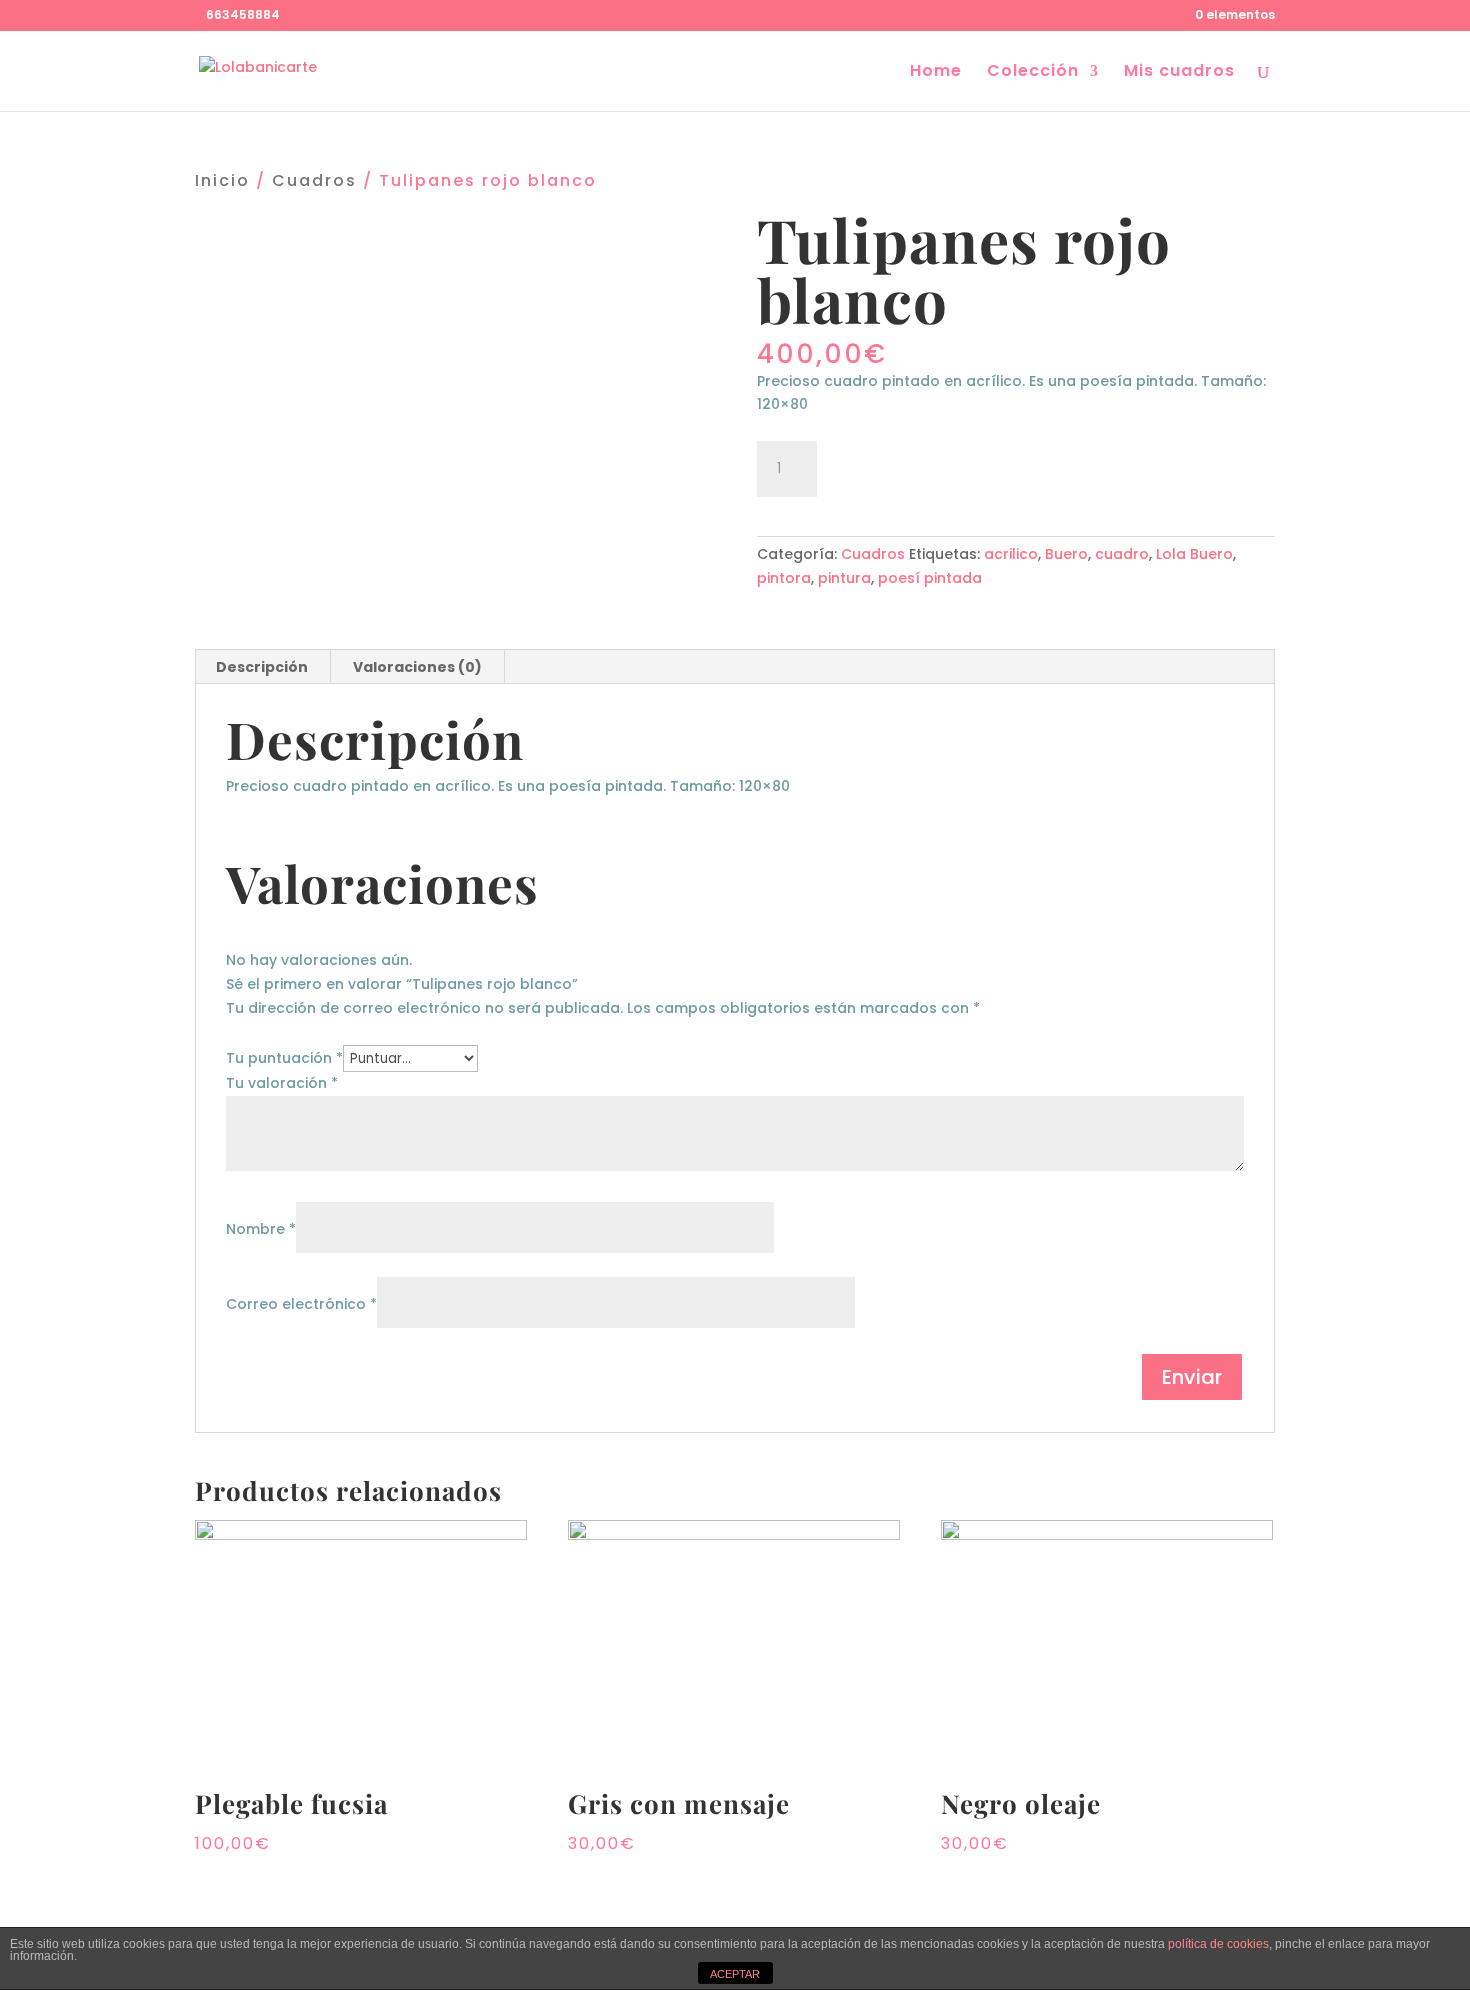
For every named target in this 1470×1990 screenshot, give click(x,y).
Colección (1033, 73)
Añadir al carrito (939, 466)
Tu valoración (282, 1083)
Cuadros (314, 180)
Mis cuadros (1179, 73)
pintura (844, 578)
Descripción (262, 667)
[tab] (262, 667)
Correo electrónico (301, 1304)
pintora (784, 578)
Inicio (222, 180)
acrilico (1011, 554)
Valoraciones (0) (417, 667)
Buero (1066, 554)
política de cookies (1218, 1944)
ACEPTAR (735, 1974)
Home (936, 73)
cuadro (1122, 554)
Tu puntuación (284, 1058)
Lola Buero (1194, 554)
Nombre (261, 1229)
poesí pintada (930, 578)
